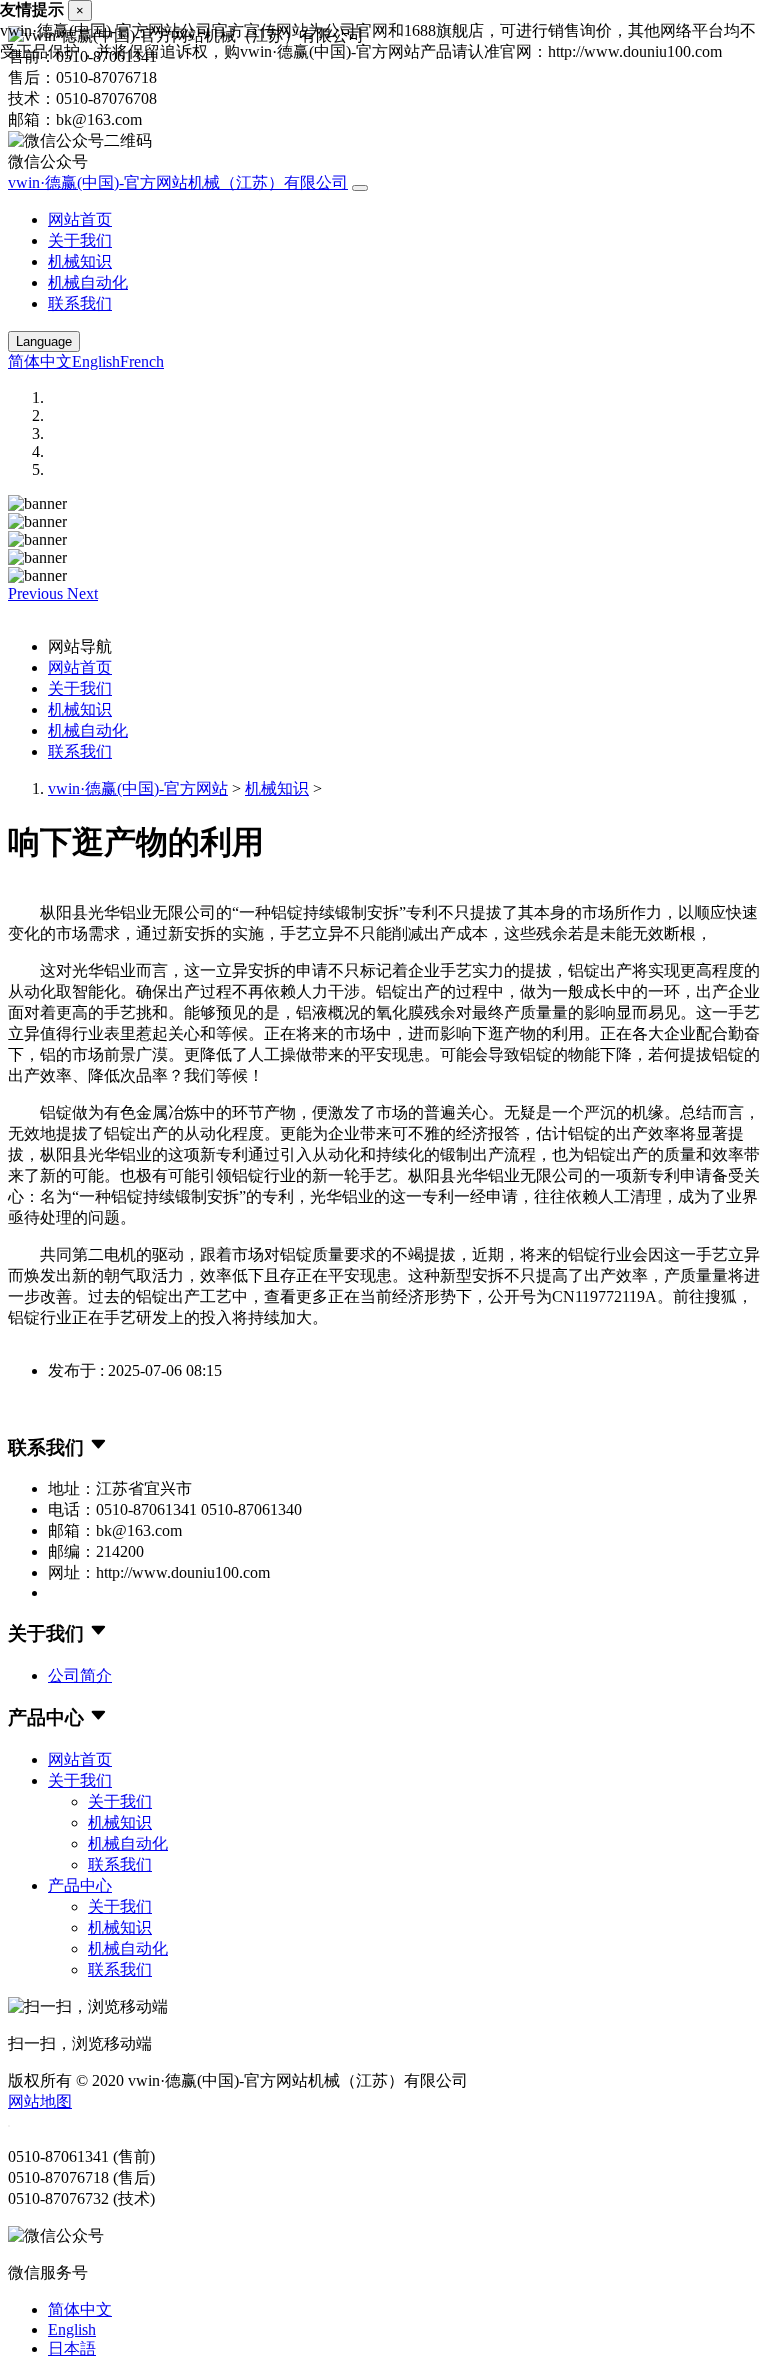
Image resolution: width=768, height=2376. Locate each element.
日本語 (72, 2348)
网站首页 (80, 219)
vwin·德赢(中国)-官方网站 (138, 788)
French (142, 361)
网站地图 (40, 2101)
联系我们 (80, 303)
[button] (37, 593)
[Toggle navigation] (360, 188)
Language (44, 341)
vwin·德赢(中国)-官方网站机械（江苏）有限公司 (178, 182)
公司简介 (80, 1675)
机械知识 (80, 261)
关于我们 (80, 240)
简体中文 (40, 361)
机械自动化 (88, 282)
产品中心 (80, 1885)
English (96, 361)
